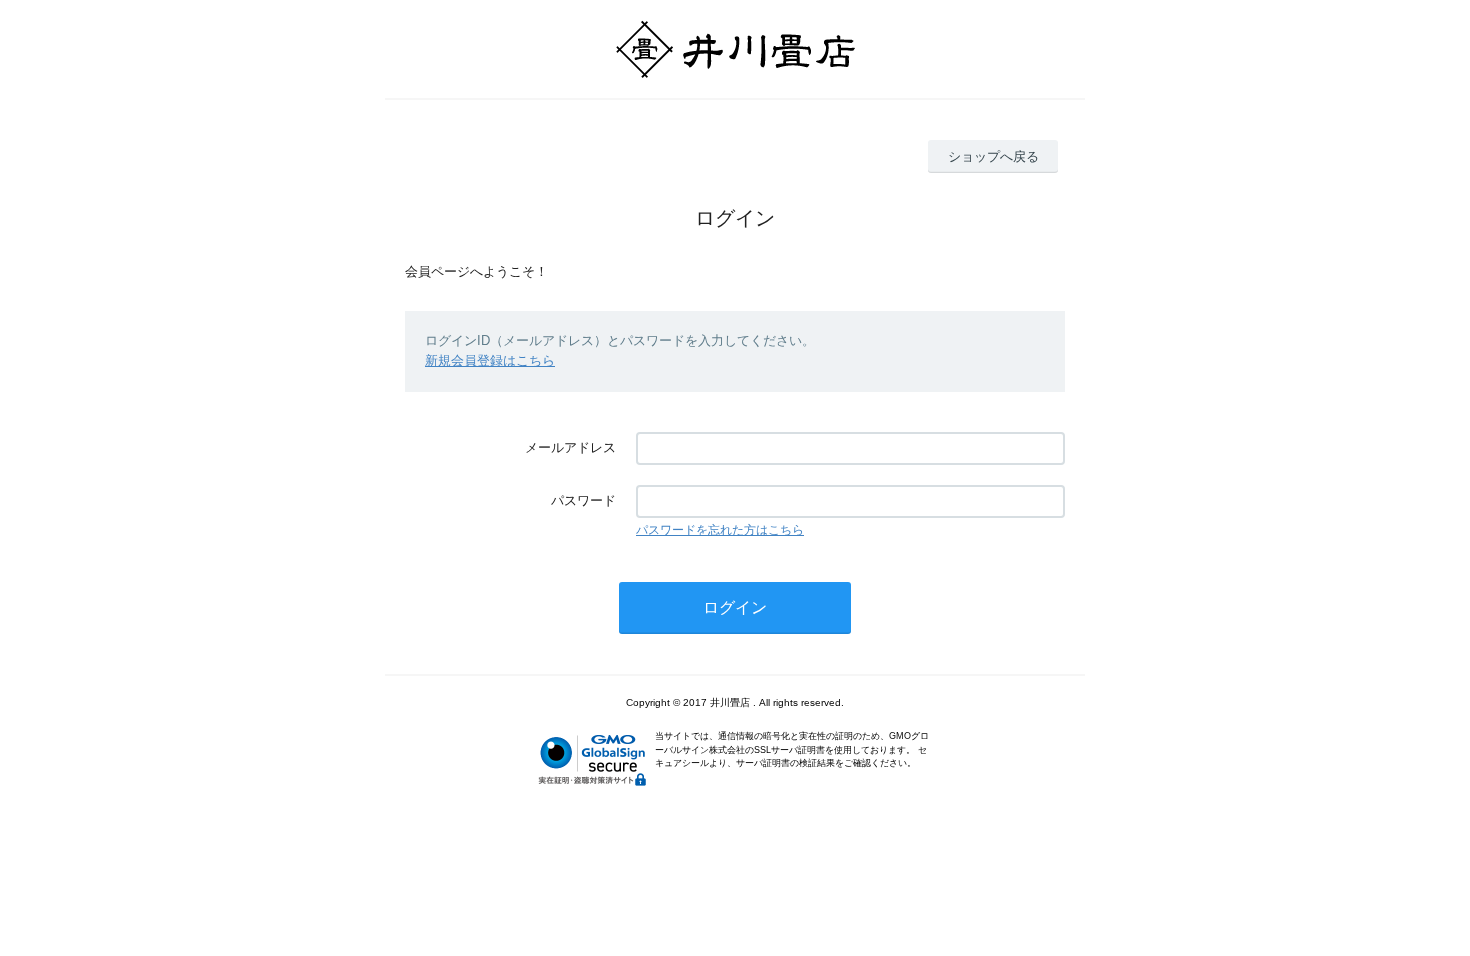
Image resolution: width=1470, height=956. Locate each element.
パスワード (583, 500)
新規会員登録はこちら (490, 360)
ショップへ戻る (993, 156)
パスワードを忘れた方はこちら (720, 530)
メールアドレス (570, 447)
